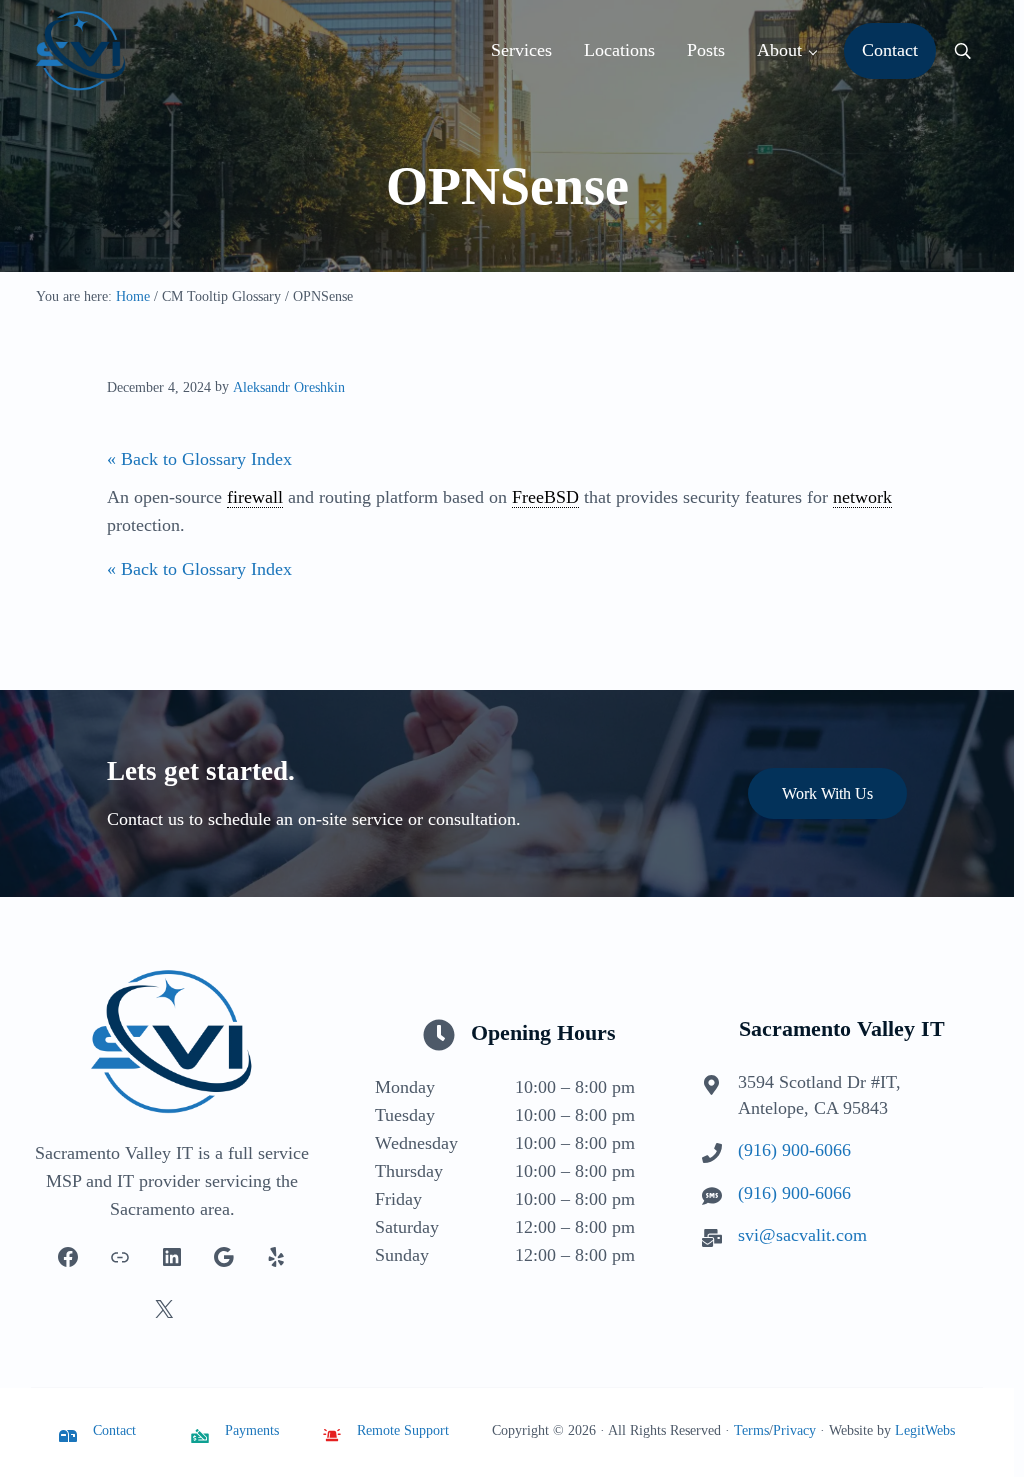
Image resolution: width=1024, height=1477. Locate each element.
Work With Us (827, 793)
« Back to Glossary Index (199, 459)
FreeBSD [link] (545, 497)
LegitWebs (925, 1430)
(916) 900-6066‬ (794, 1150)
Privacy (794, 1430)
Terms (751, 1430)
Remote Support (403, 1430)
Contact (114, 1430)
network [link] (862, 497)
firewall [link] (255, 497)
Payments (252, 1430)
